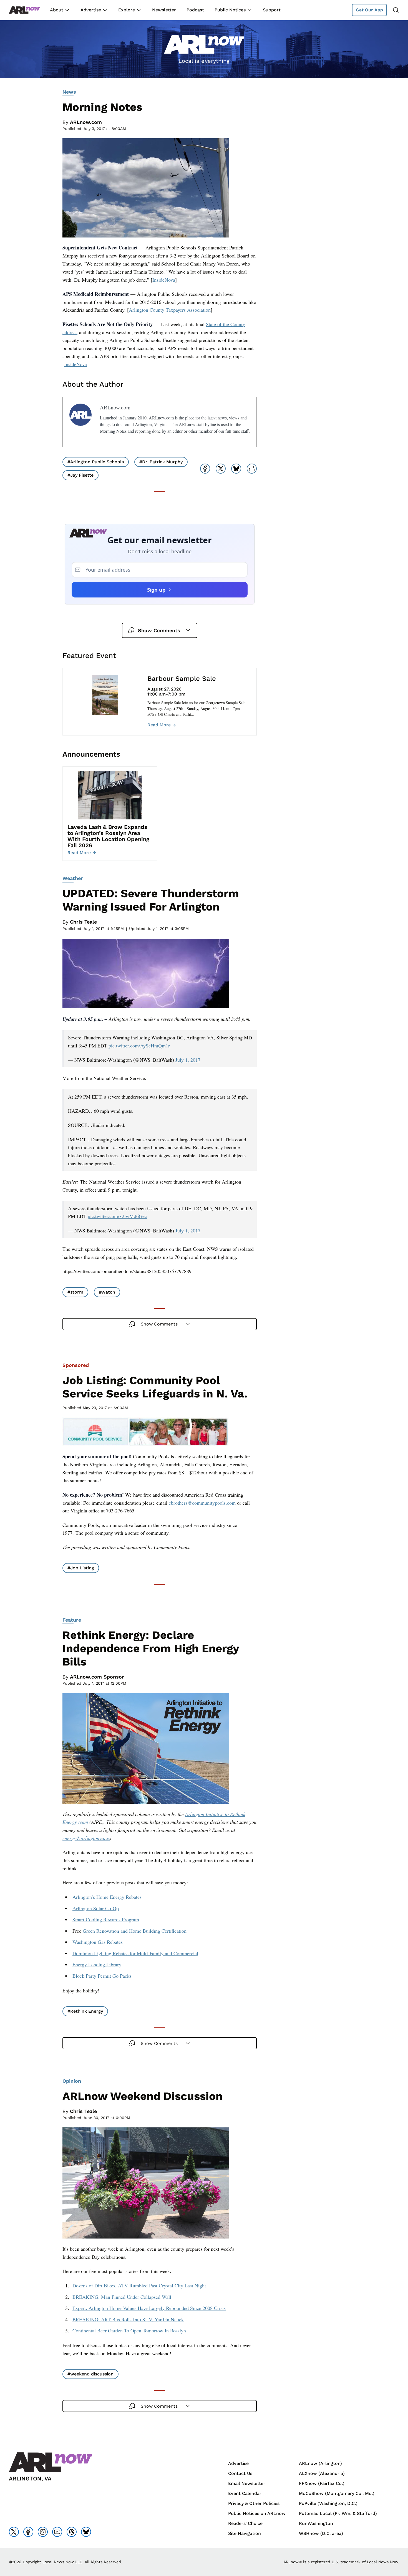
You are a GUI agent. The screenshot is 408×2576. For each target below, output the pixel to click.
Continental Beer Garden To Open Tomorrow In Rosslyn (129, 2330)
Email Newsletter (247, 2483)
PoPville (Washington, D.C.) (328, 2503)
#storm (75, 1292)
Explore (127, 10)
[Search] (396, 10)
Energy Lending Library (97, 1964)
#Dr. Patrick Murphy (161, 462)
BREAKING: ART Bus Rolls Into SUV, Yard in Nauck (128, 2319)
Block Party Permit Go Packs (102, 1976)
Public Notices (230, 10)
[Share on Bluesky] (236, 469)
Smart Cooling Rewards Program (106, 1919)
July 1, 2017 (188, 1060)
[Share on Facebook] (205, 469)
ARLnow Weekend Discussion (143, 2096)
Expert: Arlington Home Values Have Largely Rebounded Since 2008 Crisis (149, 2308)
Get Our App (369, 10)
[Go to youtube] (57, 2532)
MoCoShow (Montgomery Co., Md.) (337, 2493)
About (57, 10)
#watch (107, 1292)
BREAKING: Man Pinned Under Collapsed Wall (122, 2297)
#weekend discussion (90, 2374)
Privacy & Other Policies (254, 2503)
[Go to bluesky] (86, 2532)
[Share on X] (221, 469)
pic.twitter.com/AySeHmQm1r (139, 1046)
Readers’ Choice (245, 2523)
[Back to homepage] (24, 10)
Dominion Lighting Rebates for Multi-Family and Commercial (135, 1953)
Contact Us (240, 2473)
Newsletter (164, 10)
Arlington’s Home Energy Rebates (107, 1897)
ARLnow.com (86, 122)
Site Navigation (245, 2533)
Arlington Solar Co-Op (96, 1908)
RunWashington (316, 2523)
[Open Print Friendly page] (252, 469)
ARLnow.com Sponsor (97, 1677)
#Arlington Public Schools (96, 462)
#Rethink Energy (85, 2011)
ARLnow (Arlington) (320, 2463)
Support (272, 10)
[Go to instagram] (43, 2532)
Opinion (72, 2081)
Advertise (91, 10)
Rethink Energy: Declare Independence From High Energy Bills (151, 1648)
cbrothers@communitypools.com (202, 1503)
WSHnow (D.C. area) (321, 2533)
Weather (73, 878)
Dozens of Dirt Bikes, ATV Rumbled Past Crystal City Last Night (139, 2285)
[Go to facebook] (28, 2532)
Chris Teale (83, 922)
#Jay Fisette (80, 475)
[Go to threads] (72, 2532)
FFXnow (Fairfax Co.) (322, 2483)
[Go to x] (14, 2532)
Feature (72, 1620)
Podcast (195, 10)
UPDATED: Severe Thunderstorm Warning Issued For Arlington (151, 900)
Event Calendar (245, 2493)
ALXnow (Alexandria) (322, 2473)
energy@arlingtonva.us (86, 1838)
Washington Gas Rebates (98, 1942)
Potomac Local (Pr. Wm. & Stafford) (338, 2513)
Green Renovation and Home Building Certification (135, 1931)
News (69, 92)
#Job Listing (81, 1568)
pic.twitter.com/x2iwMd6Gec (117, 1216)
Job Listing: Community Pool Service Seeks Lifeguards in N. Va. (155, 1387)
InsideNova (164, 280)
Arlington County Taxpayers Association (170, 310)
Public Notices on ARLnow (257, 2513)
